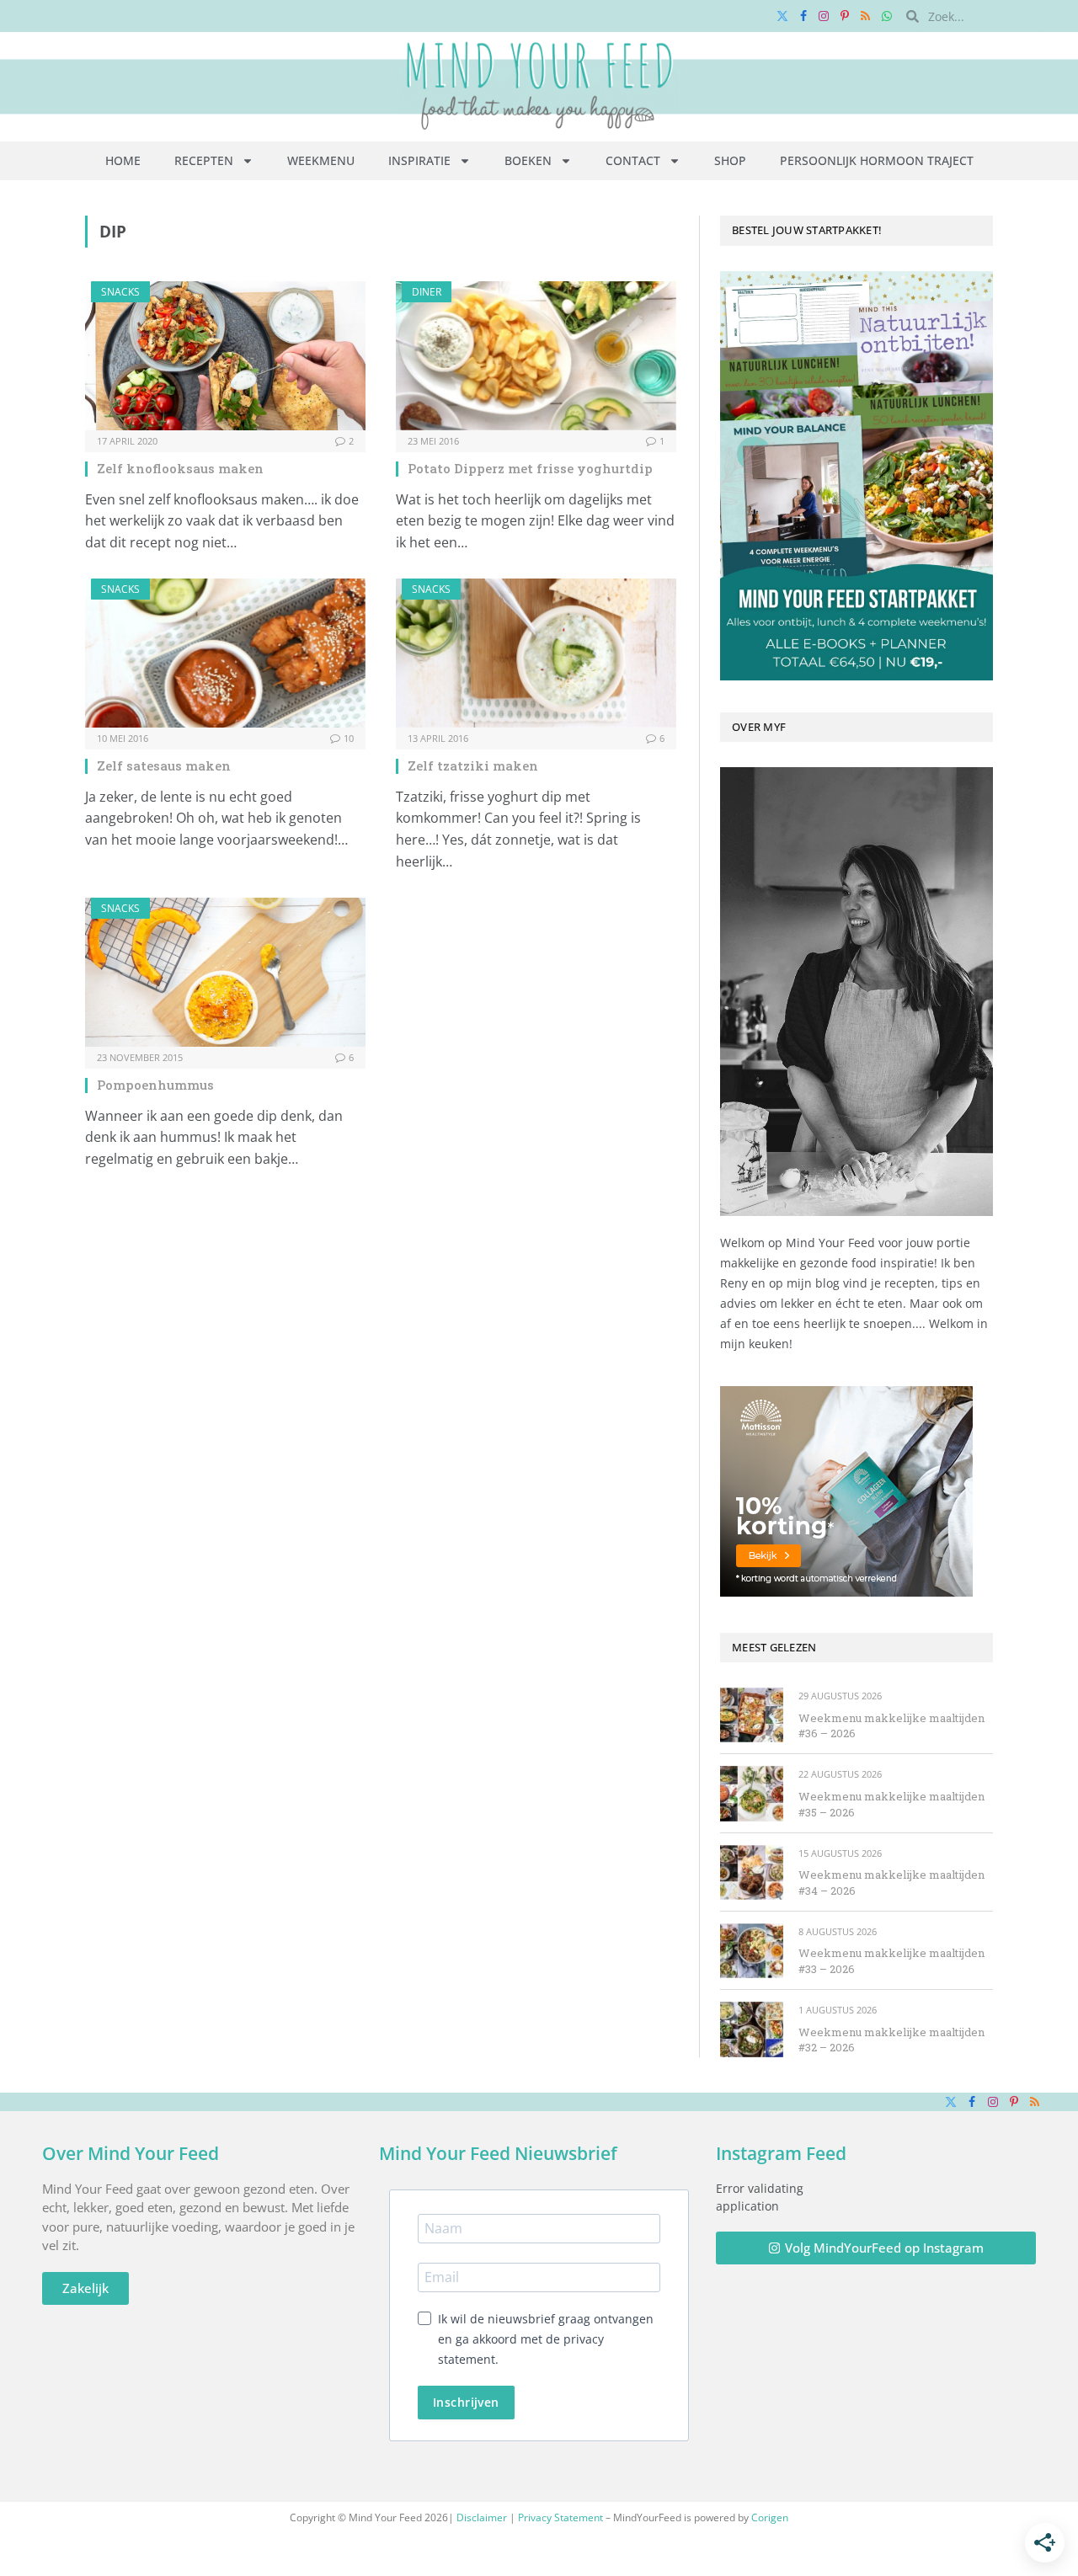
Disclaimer (482, 2517)
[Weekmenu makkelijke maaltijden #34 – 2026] (752, 1872)
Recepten (204, 160)
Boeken (528, 160)
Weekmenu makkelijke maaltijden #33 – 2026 (891, 1961)
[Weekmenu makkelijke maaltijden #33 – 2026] (752, 1951)
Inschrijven (466, 2402)
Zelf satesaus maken (164, 765)
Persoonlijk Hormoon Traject (877, 160)
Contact (633, 160)
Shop (730, 160)
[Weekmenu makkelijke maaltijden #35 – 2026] (752, 1793)
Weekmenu (321, 160)
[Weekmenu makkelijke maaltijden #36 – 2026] (752, 1715)
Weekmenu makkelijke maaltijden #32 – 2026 (891, 2040)
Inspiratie (419, 160)
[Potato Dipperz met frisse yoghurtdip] (536, 356)
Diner (427, 292)
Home (123, 160)
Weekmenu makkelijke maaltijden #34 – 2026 (891, 1883)
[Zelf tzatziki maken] (536, 653)
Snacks (120, 292)
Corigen (770, 2517)
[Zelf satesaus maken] (225, 653)
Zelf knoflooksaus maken (180, 468)
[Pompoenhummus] (225, 972)
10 (349, 738)
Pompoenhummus (155, 1085)
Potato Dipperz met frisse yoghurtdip (530, 468)
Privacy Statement (560, 2517)
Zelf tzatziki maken (473, 765)
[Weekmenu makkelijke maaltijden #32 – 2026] (752, 2029)
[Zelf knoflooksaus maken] (225, 356)
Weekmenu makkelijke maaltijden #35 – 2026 (891, 1804)
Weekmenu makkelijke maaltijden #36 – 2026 (891, 1726)
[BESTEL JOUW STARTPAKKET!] (857, 476)
